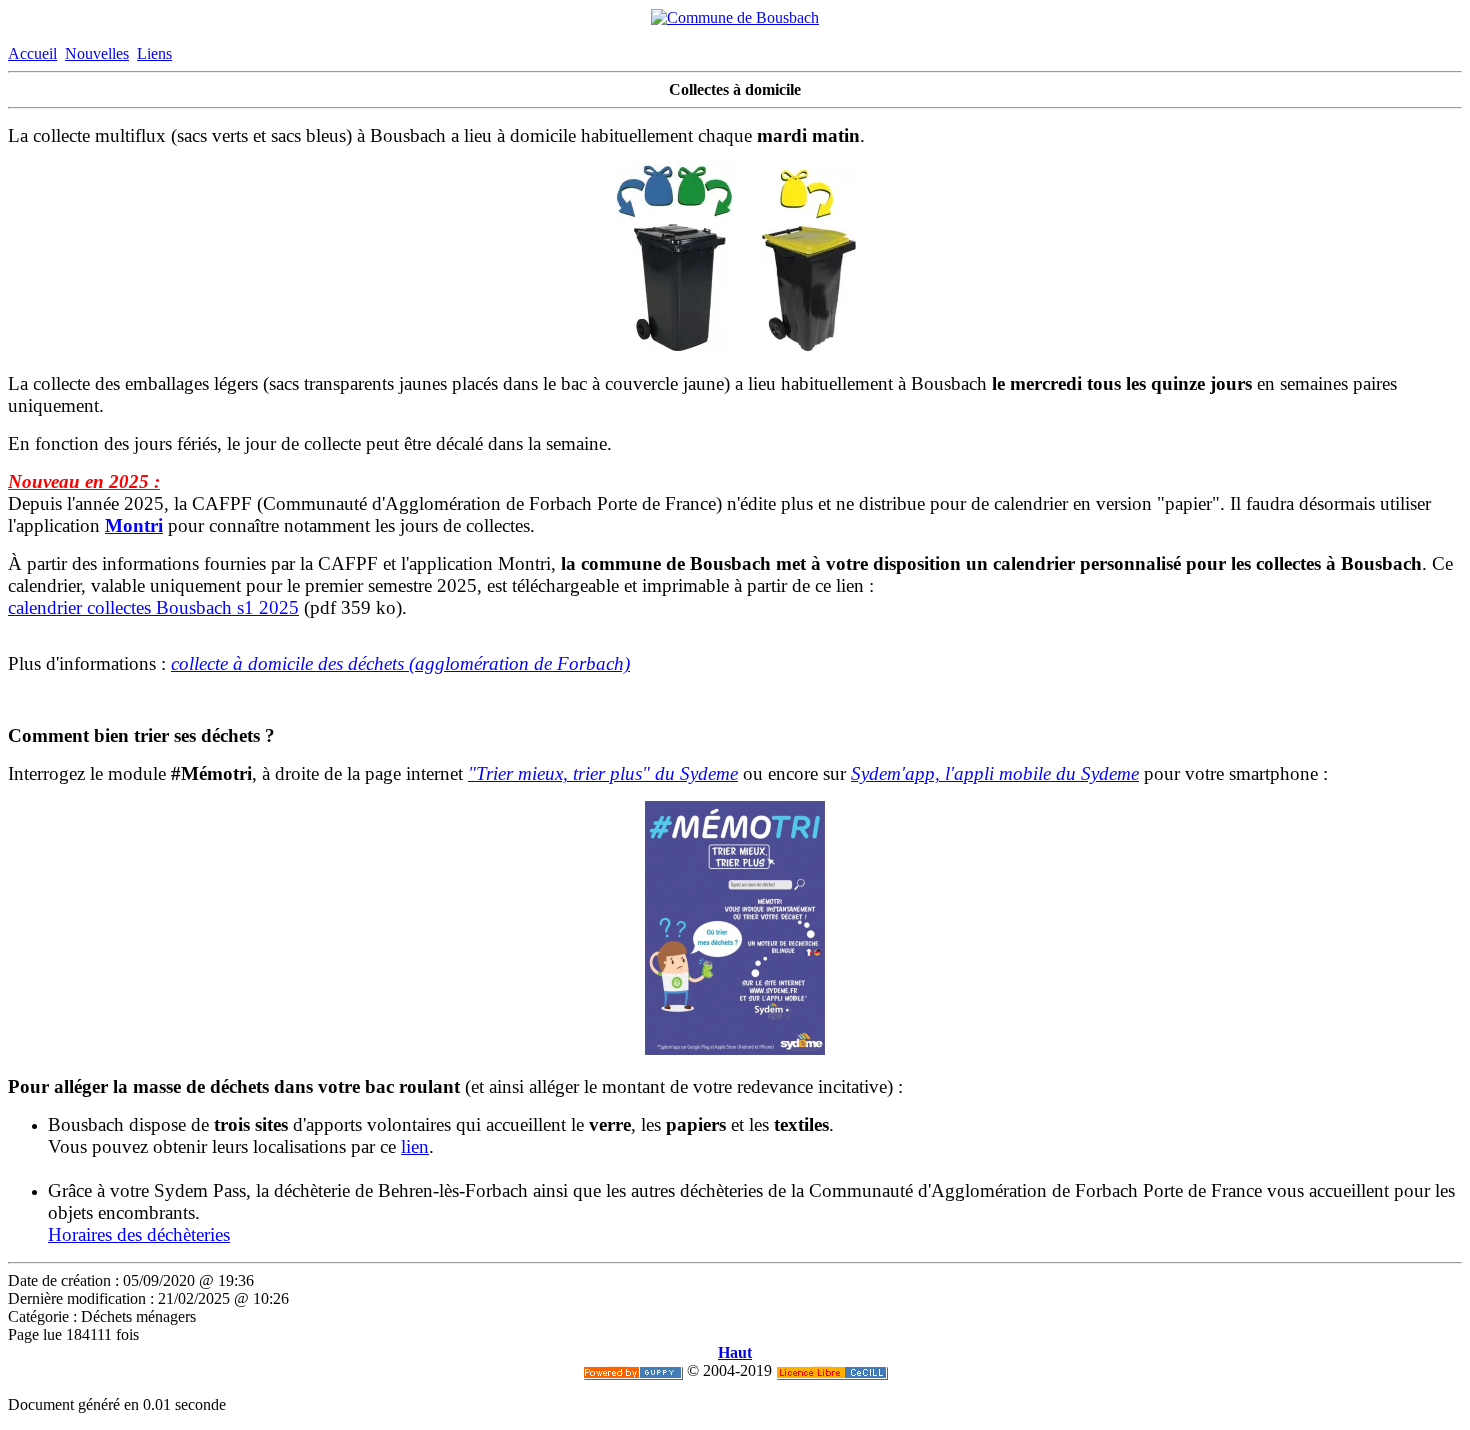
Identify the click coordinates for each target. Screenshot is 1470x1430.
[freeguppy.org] (633, 1370)
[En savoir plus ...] (832, 1370)
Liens (154, 53)
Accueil (32, 53)
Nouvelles (97, 53)
